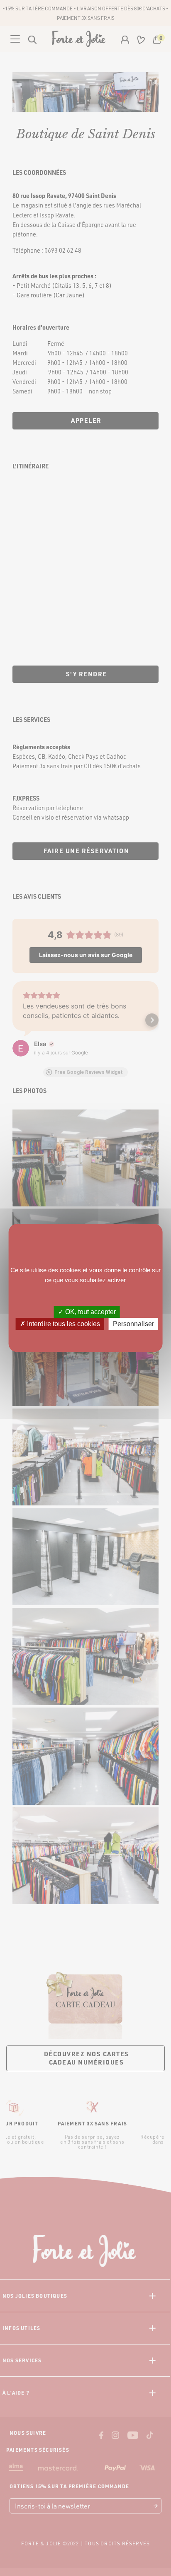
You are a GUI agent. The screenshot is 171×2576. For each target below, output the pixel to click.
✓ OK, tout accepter (87, 1312)
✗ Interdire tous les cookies (60, 1324)
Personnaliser (133, 1324)
